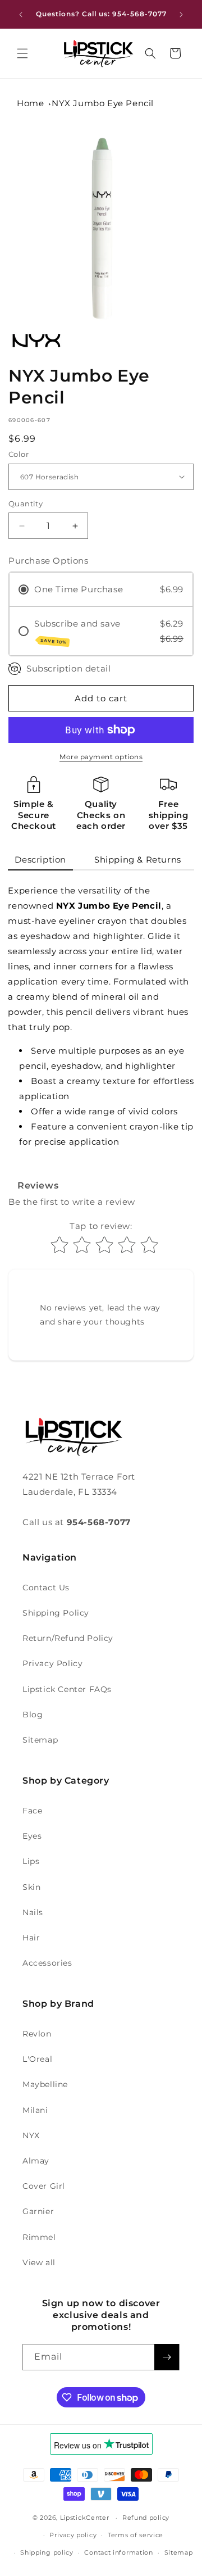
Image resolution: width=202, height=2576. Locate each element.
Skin (31, 1887)
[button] (22, 53)
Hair (31, 1938)
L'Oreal (37, 2059)
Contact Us (46, 1588)
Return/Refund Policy (68, 1638)
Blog (33, 1715)
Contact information (118, 2552)
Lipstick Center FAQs (67, 1689)
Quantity (26, 504)
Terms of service (136, 2535)
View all (39, 2262)
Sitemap (40, 1740)
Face (32, 1811)
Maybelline (45, 2084)
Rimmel (39, 2237)
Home (30, 103)
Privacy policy (73, 2535)
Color (19, 454)
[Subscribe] (167, 2357)
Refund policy (146, 2518)
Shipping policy (47, 2552)
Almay (36, 2161)
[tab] (40, 860)
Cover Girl (44, 2186)
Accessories (47, 1963)
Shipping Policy (56, 1613)
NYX (31, 2135)
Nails (33, 1912)
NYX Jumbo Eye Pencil (103, 103)
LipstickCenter (85, 2518)
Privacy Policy (52, 1663)
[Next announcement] (181, 15)
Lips (31, 1861)
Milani (35, 2110)
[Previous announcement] (21, 15)
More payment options (101, 757)
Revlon (37, 2034)
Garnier (38, 2211)
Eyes (32, 1836)
